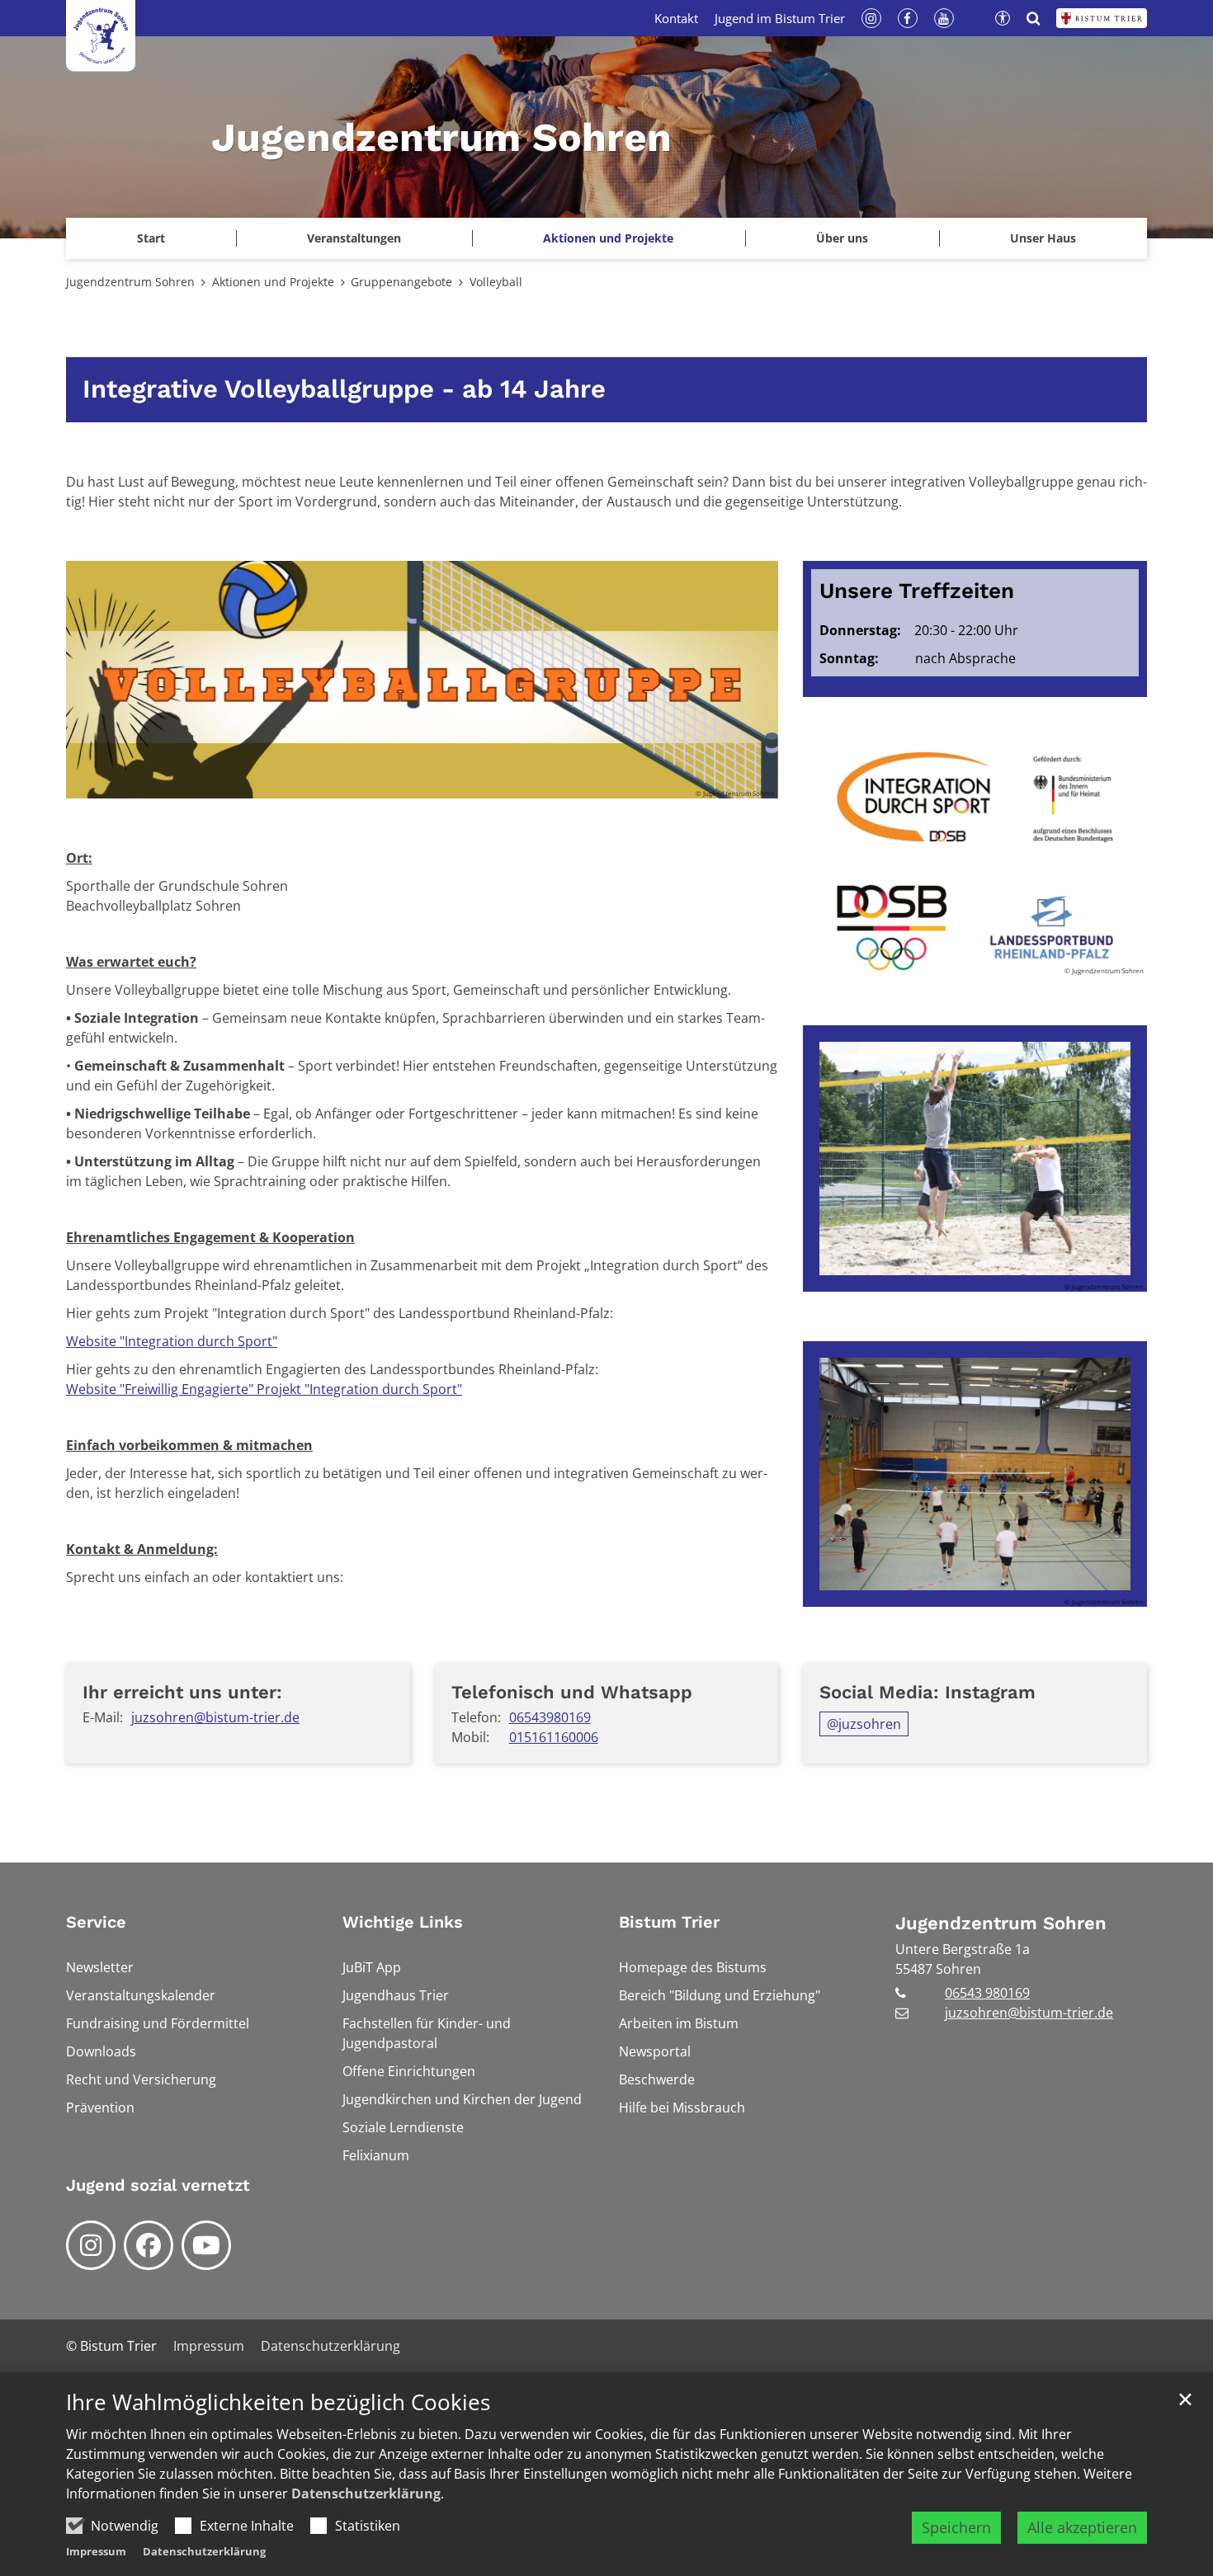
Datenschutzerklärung (366, 2494)
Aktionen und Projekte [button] (608, 238)
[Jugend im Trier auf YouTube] (206, 2245)
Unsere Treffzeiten (917, 591)
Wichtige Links (403, 1922)
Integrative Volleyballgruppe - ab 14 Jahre (344, 389)
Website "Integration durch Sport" (172, 1341)
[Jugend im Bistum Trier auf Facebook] (149, 2245)
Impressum (96, 2551)
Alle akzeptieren (1082, 2527)
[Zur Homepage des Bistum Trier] (1102, 18)
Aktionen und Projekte (273, 282)
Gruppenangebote (401, 282)
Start (151, 238)
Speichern (956, 2527)
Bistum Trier (669, 1922)
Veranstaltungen (354, 238)
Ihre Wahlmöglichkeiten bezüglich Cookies (278, 2402)
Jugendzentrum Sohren (130, 282)
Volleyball (496, 282)
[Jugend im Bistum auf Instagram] (91, 2245)
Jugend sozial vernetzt (158, 2185)
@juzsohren (864, 1724)
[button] (1043, 238)
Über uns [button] (842, 238)
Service (96, 1922)
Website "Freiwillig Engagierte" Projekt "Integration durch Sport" (264, 1389)
